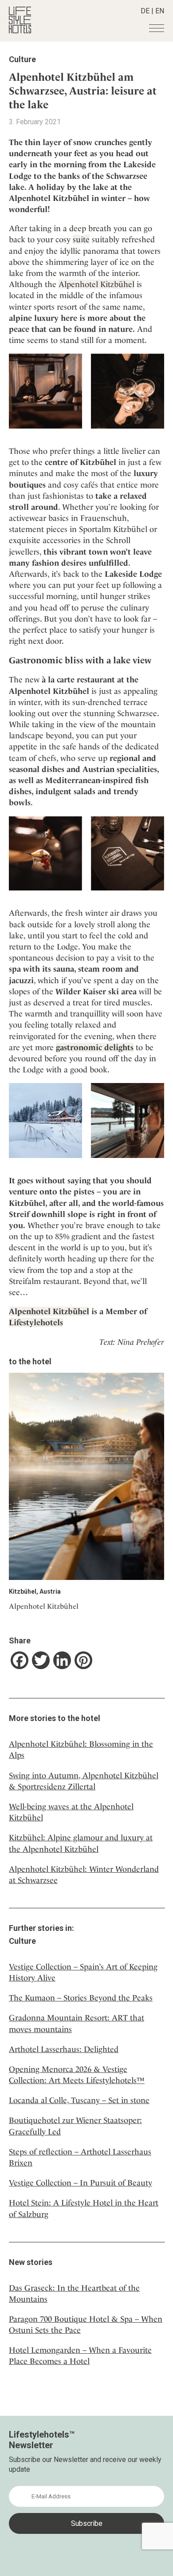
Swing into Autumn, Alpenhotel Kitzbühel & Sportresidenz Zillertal (84, 1781)
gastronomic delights (95, 1047)
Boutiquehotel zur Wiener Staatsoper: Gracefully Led (75, 2126)
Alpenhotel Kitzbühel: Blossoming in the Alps (81, 1749)
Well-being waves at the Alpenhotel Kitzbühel (71, 1812)
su (77, 239)
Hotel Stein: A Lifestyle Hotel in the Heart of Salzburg (84, 2208)
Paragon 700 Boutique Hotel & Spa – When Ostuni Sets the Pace (86, 2324)
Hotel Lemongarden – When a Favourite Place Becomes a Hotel (80, 2355)
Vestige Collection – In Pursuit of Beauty (81, 2183)
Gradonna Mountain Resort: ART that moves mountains (77, 2023)
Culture (22, 59)
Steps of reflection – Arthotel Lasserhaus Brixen (80, 2157)
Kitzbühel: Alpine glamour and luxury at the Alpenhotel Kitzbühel (81, 1843)
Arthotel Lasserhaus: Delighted (64, 2049)
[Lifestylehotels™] (20, 31)
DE (145, 11)
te (86, 239)
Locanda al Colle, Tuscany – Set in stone (79, 2100)
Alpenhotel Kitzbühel (96, 284)
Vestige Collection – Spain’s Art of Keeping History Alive (83, 1972)
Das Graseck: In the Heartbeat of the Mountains (74, 2293)
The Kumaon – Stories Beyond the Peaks (81, 1998)
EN (160, 11)
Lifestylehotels (36, 1322)
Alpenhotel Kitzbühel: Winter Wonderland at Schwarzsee (84, 1875)
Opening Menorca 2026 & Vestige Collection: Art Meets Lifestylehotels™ (77, 2075)
